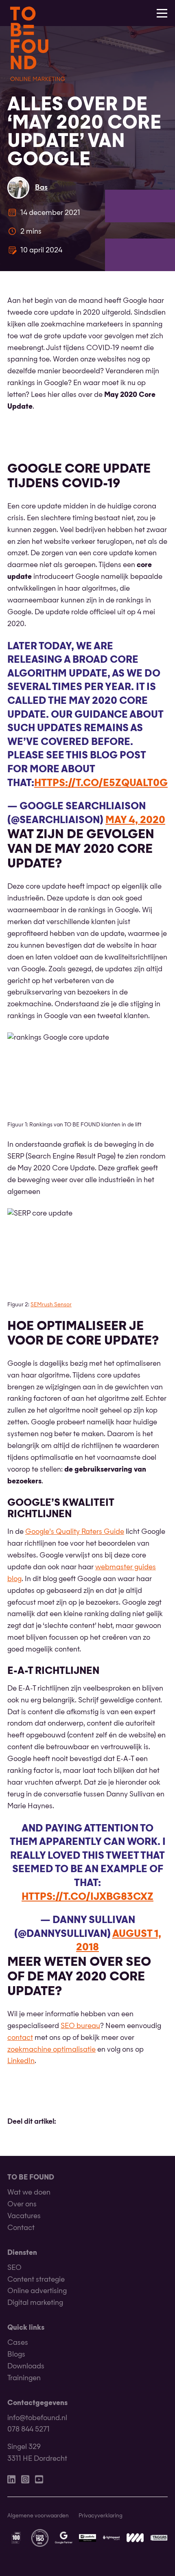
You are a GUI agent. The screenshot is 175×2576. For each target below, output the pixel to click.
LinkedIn (21, 2061)
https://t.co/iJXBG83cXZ (87, 1897)
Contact (21, 2228)
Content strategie (36, 2280)
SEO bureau (80, 2026)
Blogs (16, 2355)
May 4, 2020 (135, 821)
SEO (14, 2268)
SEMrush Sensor (51, 1305)
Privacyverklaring (101, 2516)
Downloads (26, 2367)
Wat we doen (29, 2193)
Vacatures (24, 2216)
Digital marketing (35, 2303)
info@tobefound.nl (37, 2418)
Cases (18, 2343)
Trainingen (24, 2378)
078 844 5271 (28, 2430)
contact (20, 2038)
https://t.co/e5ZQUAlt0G (101, 784)
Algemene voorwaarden (38, 2516)
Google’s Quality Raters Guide (75, 1532)
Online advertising (37, 2291)
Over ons (22, 2205)
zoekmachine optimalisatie (51, 2050)
